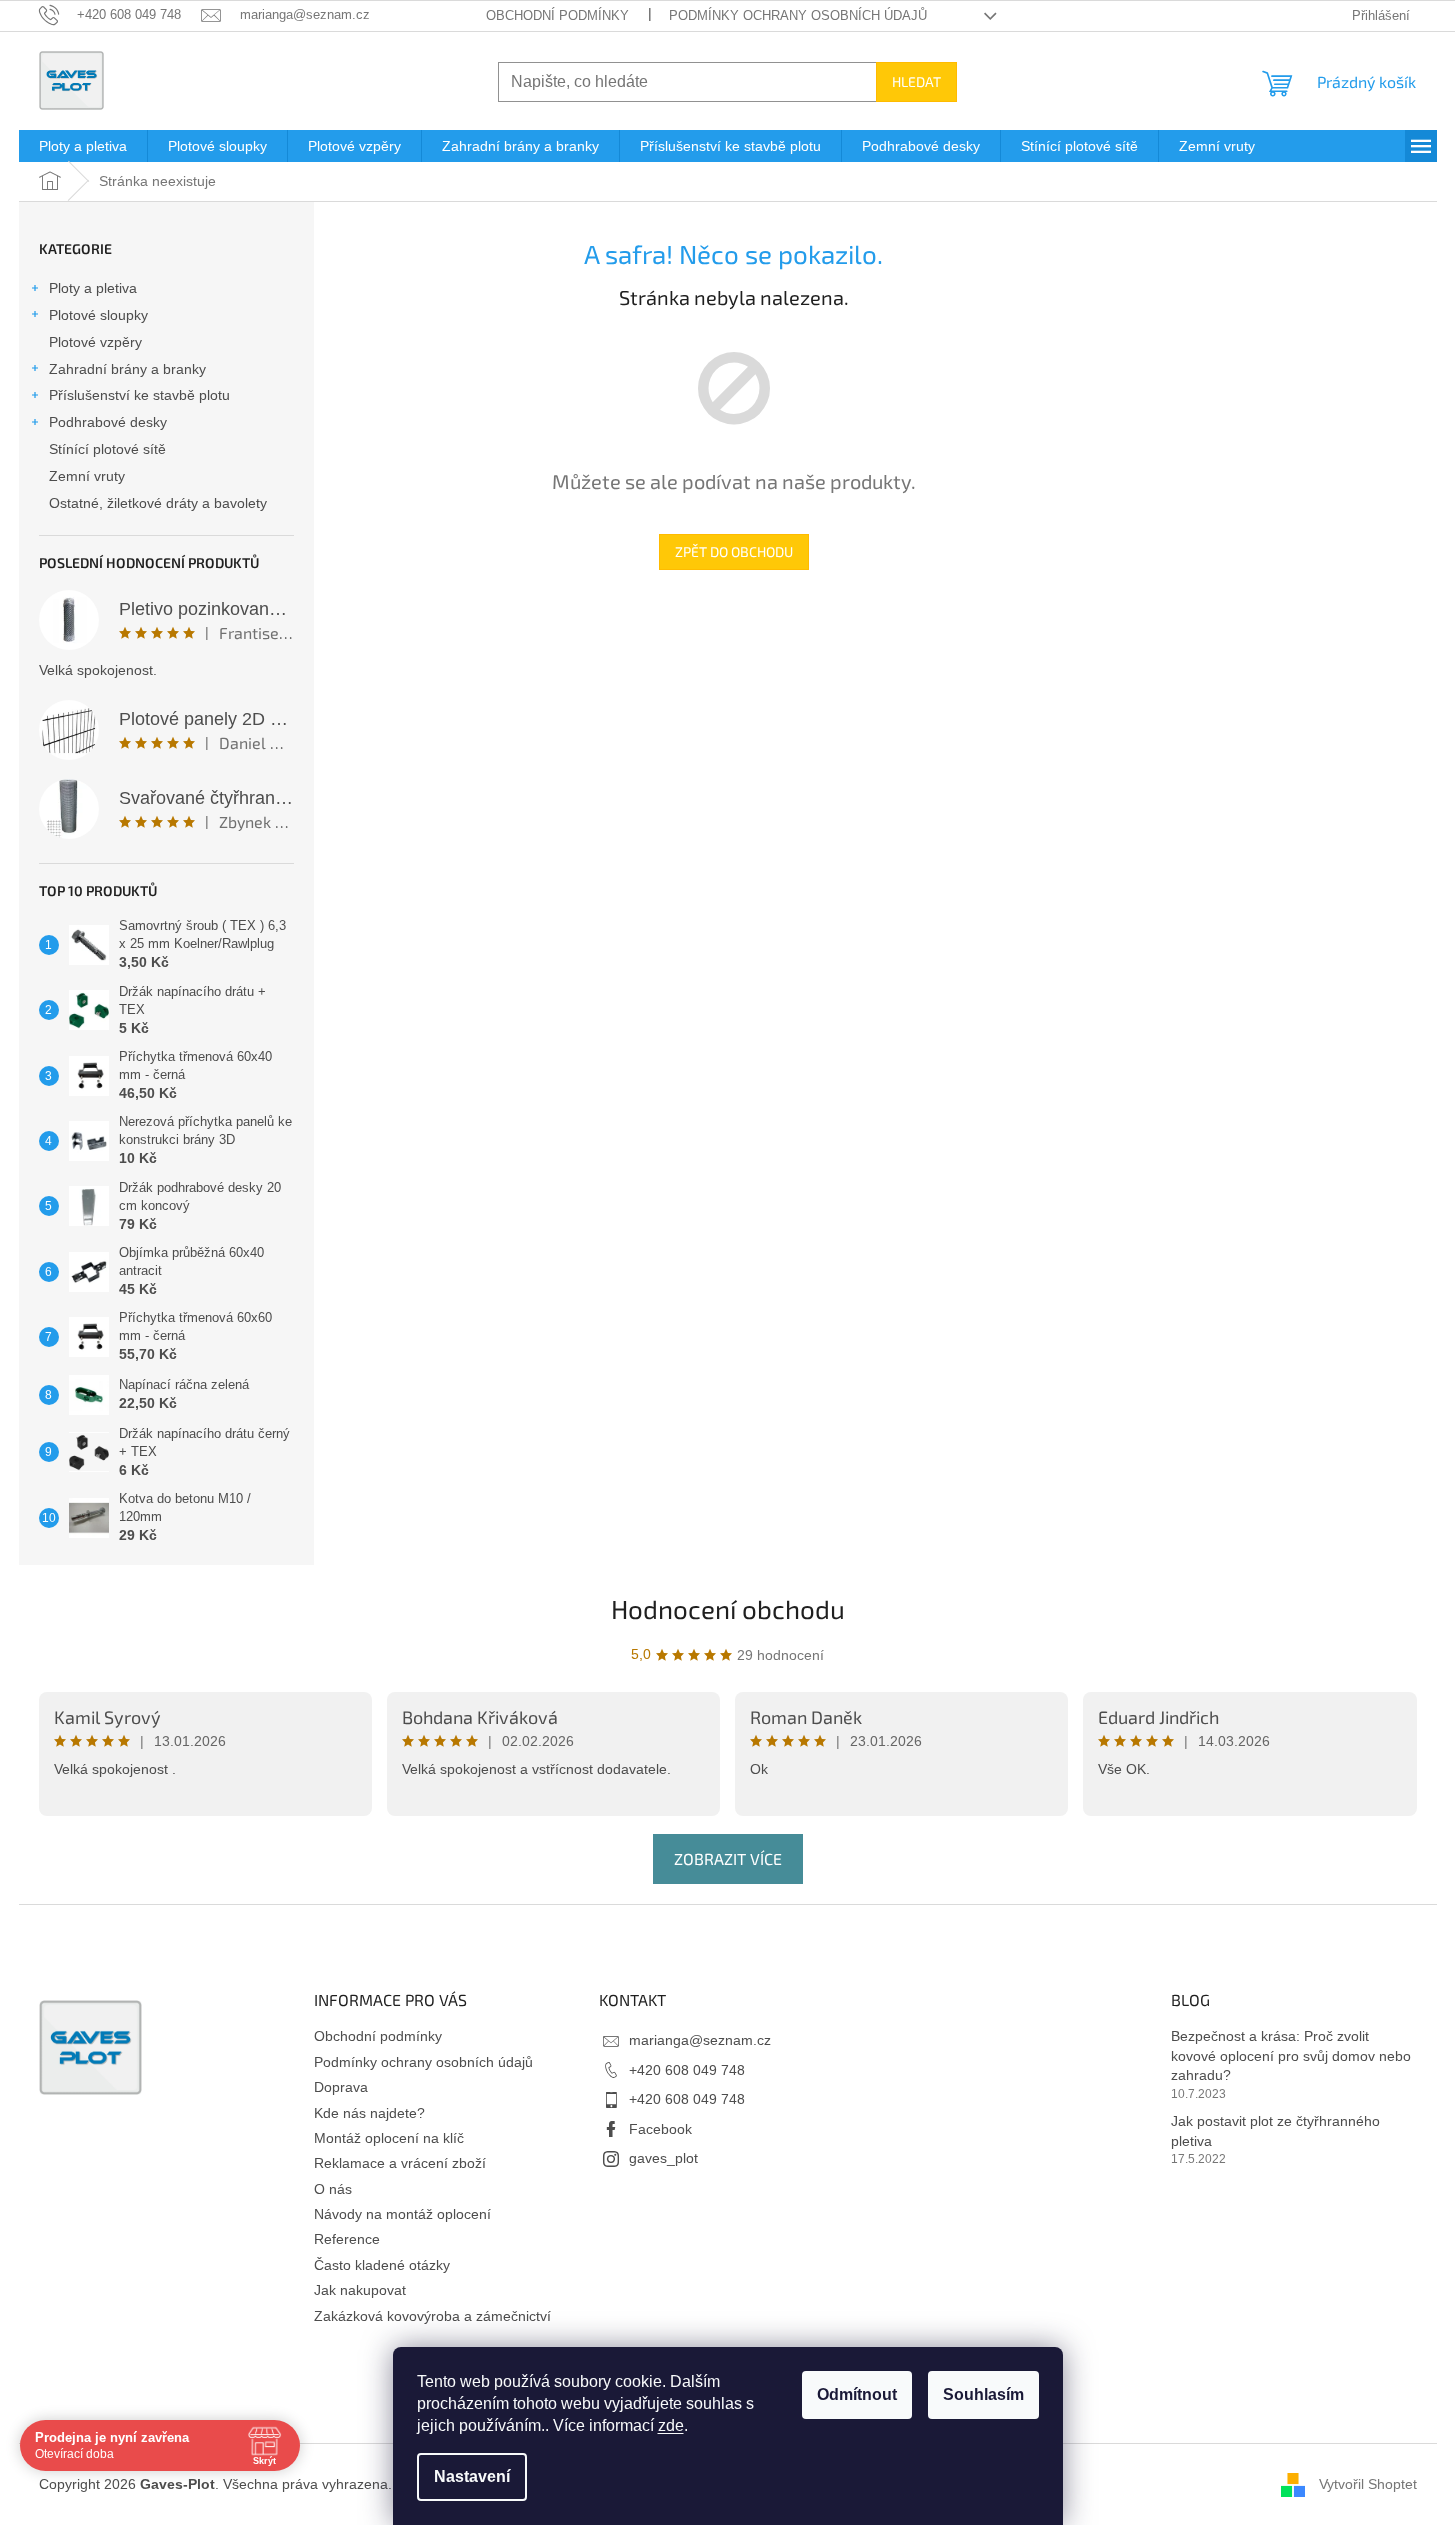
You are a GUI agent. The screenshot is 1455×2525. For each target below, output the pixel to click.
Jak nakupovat (360, 2290)
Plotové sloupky (98, 315)
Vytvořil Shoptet (1368, 2484)
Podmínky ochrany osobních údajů (798, 15)
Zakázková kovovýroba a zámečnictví (432, 2316)
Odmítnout (857, 2394)
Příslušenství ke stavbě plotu (139, 395)
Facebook (660, 2129)
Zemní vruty (87, 476)
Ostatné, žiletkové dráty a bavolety (158, 503)
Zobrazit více (728, 1858)
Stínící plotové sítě (107, 449)
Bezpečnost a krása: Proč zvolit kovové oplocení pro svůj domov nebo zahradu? (1291, 2055)
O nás (333, 2189)
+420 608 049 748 (687, 2070)
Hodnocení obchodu (728, 1608)
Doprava (341, 2087)
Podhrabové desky (108, 422)
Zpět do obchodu (734, 551)
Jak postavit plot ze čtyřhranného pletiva (1275, 2130)
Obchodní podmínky (557, 15)
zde (671, 2425)
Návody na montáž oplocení (402, 2214)
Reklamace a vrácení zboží (400, 2163)
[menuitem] (83, 146)
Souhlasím (983, 2394)
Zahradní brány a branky (127, 369)
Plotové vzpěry (95, 342)
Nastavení (472, 2476)
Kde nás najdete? (369, 2113)
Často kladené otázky (382, 2265)
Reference (347, 2239)
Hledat (916, 81)
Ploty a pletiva (93, 288)
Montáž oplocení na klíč (389, 2138)
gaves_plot (663, 2158)
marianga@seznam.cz (700, 2040)
